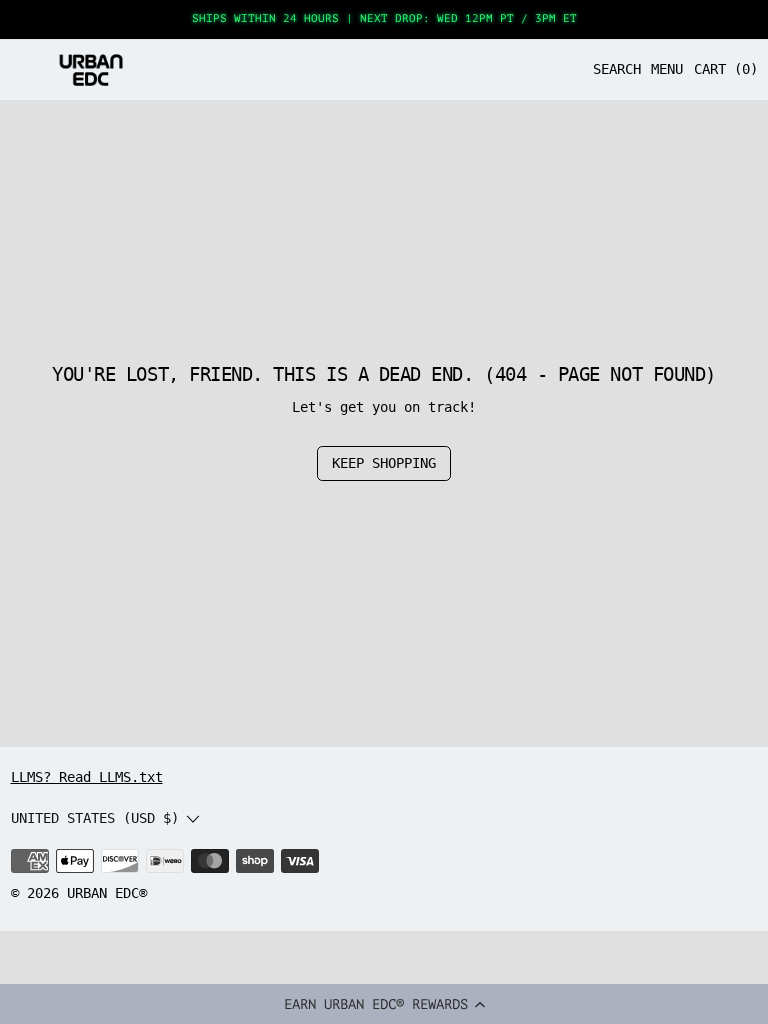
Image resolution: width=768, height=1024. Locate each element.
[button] (384, 1004)
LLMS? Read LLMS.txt (87, 777)
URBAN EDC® (107, 893)
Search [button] (617, 69)
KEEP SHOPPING (384, 463)
